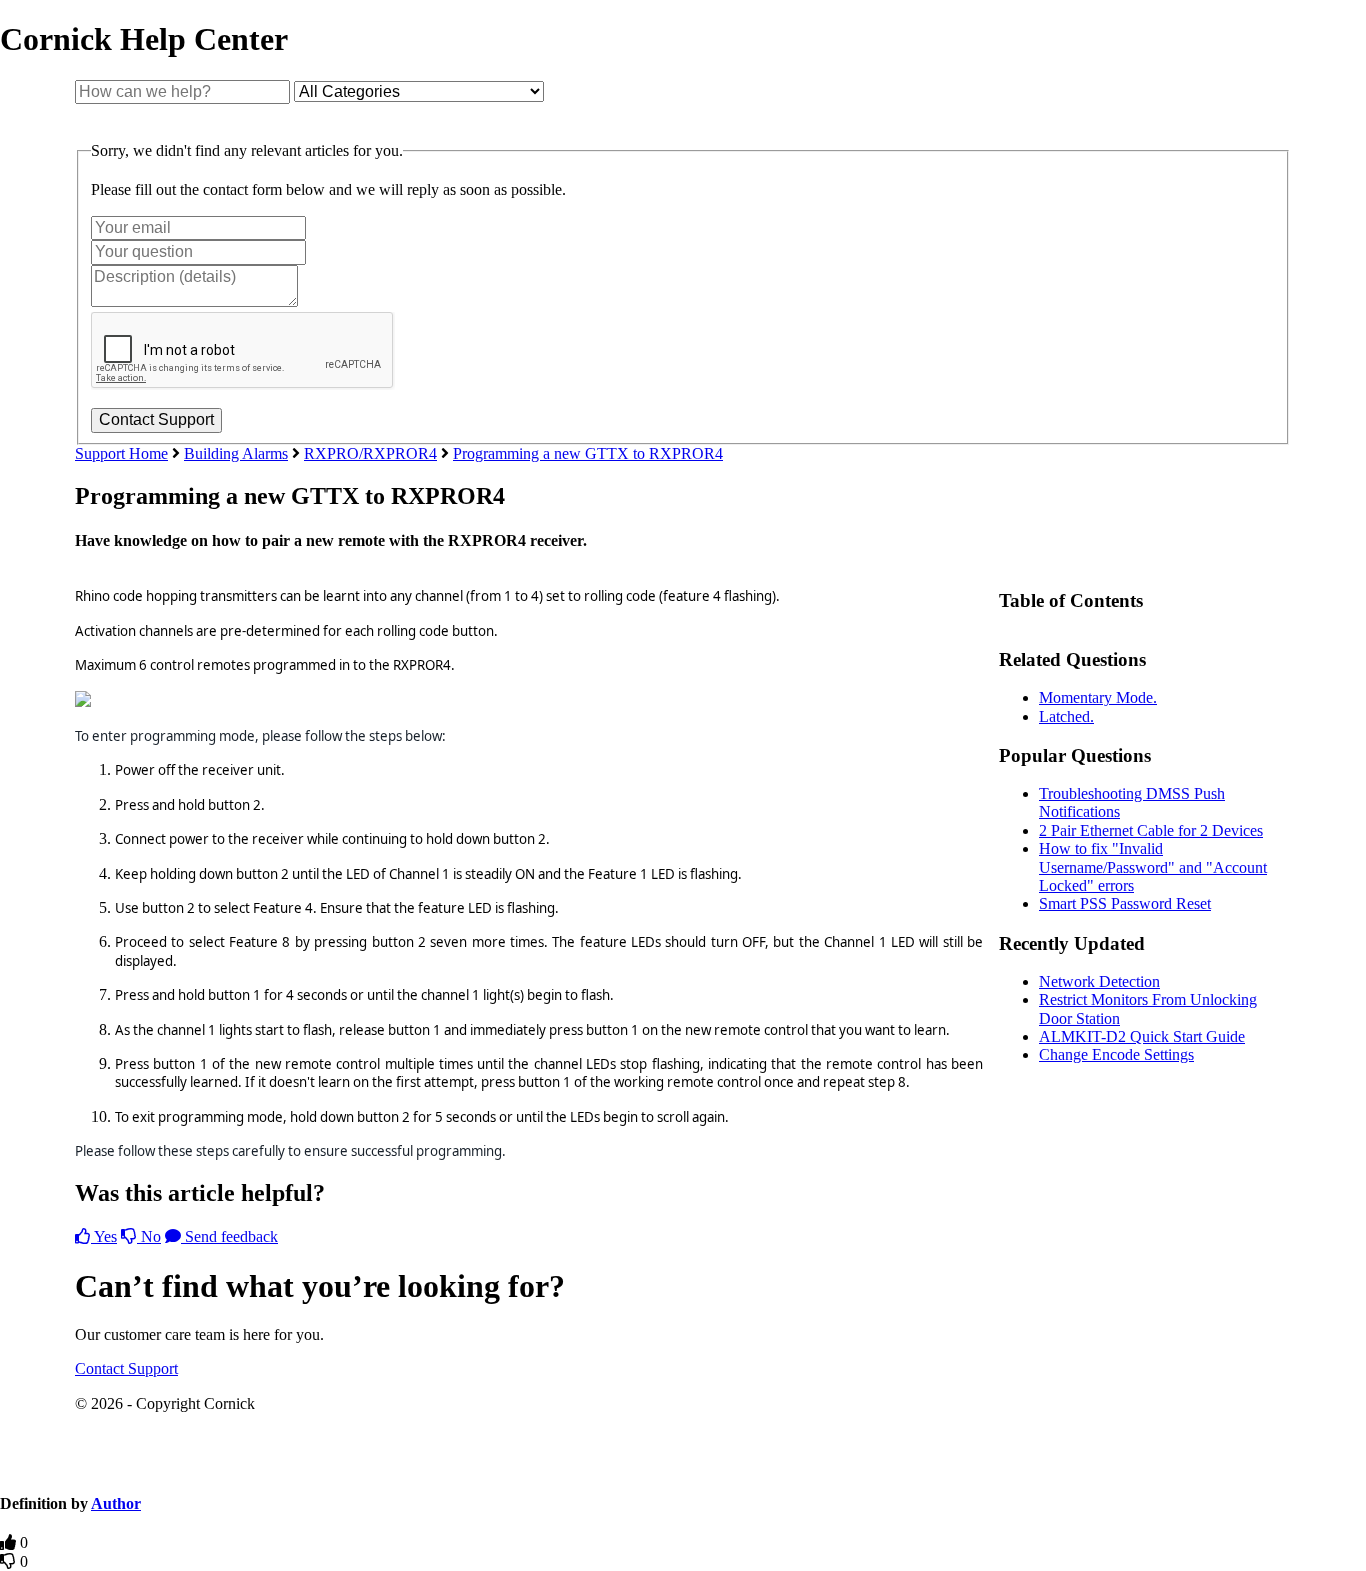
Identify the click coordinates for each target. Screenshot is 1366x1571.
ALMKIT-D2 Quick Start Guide (1142, 1036)
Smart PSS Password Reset (1125, 903)
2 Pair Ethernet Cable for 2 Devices (1151, 830)
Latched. (1066, 716)
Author (116, 1503)
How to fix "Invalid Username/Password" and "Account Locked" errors (1153, 867)
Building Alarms (236, 453)
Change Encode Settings (1116, 1054)
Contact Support (126, 1368)
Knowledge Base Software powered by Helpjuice (683, 1465)
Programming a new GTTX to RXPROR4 (588, 453)
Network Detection (1099, 981)
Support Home (121, 453)
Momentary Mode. (1098, 697)
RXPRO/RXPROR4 (370, 453)
